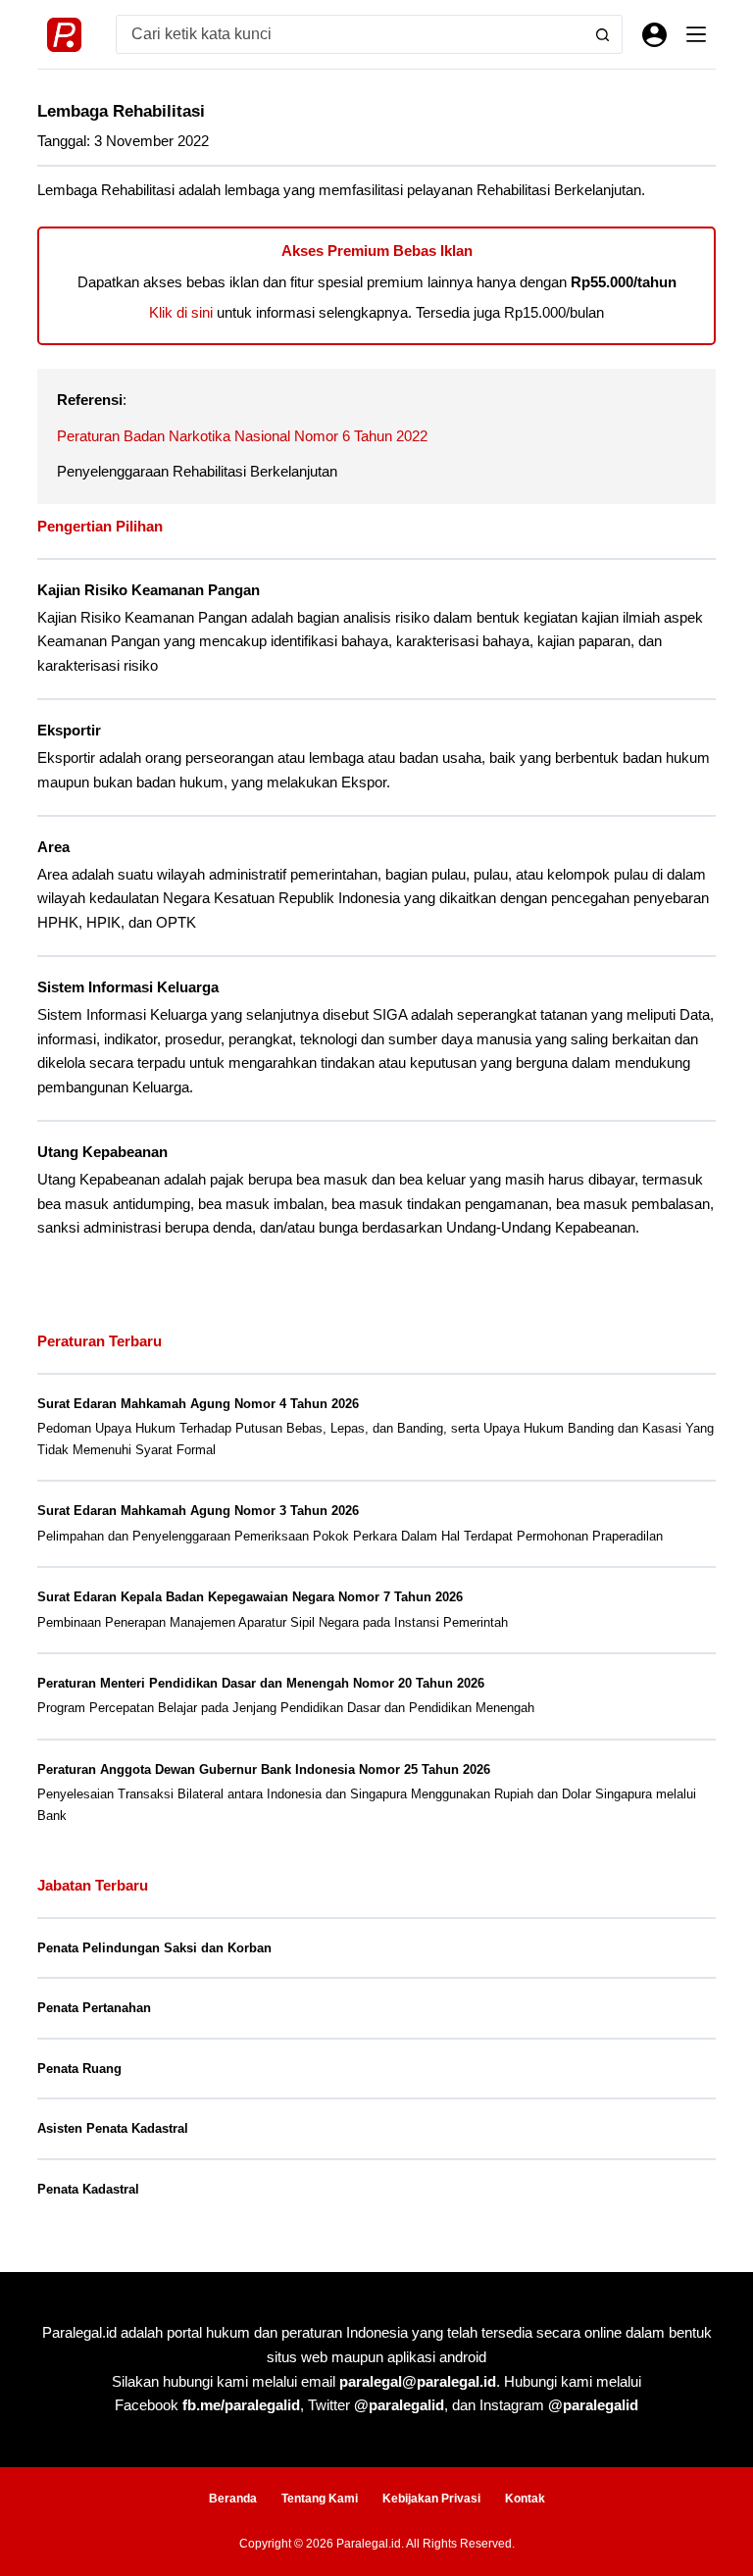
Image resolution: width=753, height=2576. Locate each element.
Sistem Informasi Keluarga (128, 987)
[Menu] (696, 34)
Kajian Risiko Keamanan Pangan (149, 590)
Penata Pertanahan (94, 2008)
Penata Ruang (79, 2069)
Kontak (525, 2499)
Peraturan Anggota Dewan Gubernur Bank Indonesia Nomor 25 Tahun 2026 (264, 1769)
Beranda (233, 2499)
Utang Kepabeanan (102, 1152)
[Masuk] (654, 35)
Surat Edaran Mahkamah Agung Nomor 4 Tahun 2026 (198, 1404)
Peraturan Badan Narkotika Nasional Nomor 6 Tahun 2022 (242, 436)
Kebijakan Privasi (431, 2499)
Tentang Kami (320, 2499)
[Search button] (603, 34)
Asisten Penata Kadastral (113, 2128)
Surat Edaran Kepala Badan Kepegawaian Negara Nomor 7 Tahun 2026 (250, 1597)
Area (53, 847)
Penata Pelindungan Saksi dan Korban (154, 1948)
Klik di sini (181, 312)
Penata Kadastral (88, 2189)
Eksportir (69, 731)
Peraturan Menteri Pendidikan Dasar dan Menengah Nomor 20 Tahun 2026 (261, 1683)
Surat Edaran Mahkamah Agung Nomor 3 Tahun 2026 (198, 1511)
